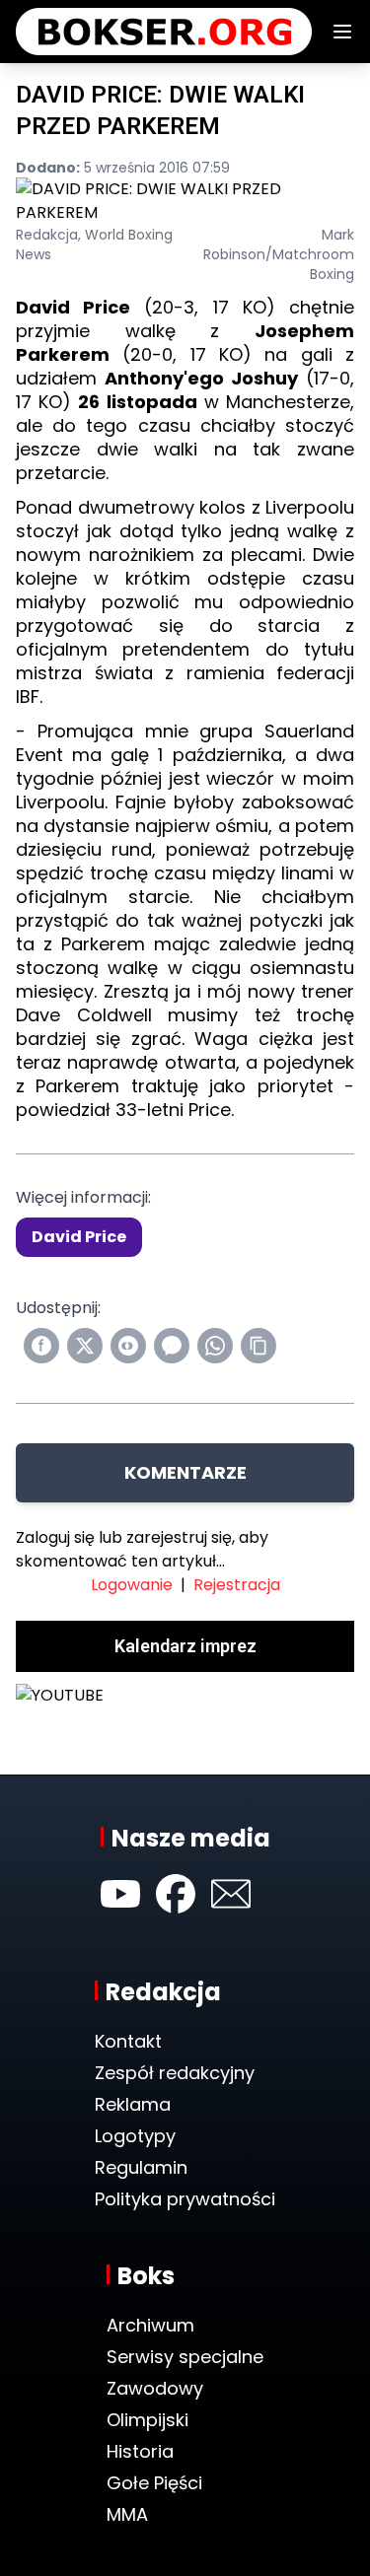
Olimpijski (148, 2420)
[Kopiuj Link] (259, 1346)
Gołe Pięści (154, 2483)
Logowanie (132, 1585)
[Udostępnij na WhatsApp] (215, 1346)
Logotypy (135, 2136)
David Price (79, 1237)
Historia (140, 2451)
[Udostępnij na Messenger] (172, 1346)
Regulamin (141, 2167)
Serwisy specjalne (185, 2357)
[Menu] (342, 32)
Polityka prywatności (185, 2199)
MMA (127, 2514)
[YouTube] (120, 1894)
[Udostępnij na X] (85, 1346)
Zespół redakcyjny (175, 2073)
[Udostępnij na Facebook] (41, 1346)
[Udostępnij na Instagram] (128, 1346)
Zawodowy (155, 2388)
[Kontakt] (231, 1894)
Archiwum (150, 2325)
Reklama (133, 2104)
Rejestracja (237, 1585)
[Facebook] (176, 1894)
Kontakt (128, 2041)
